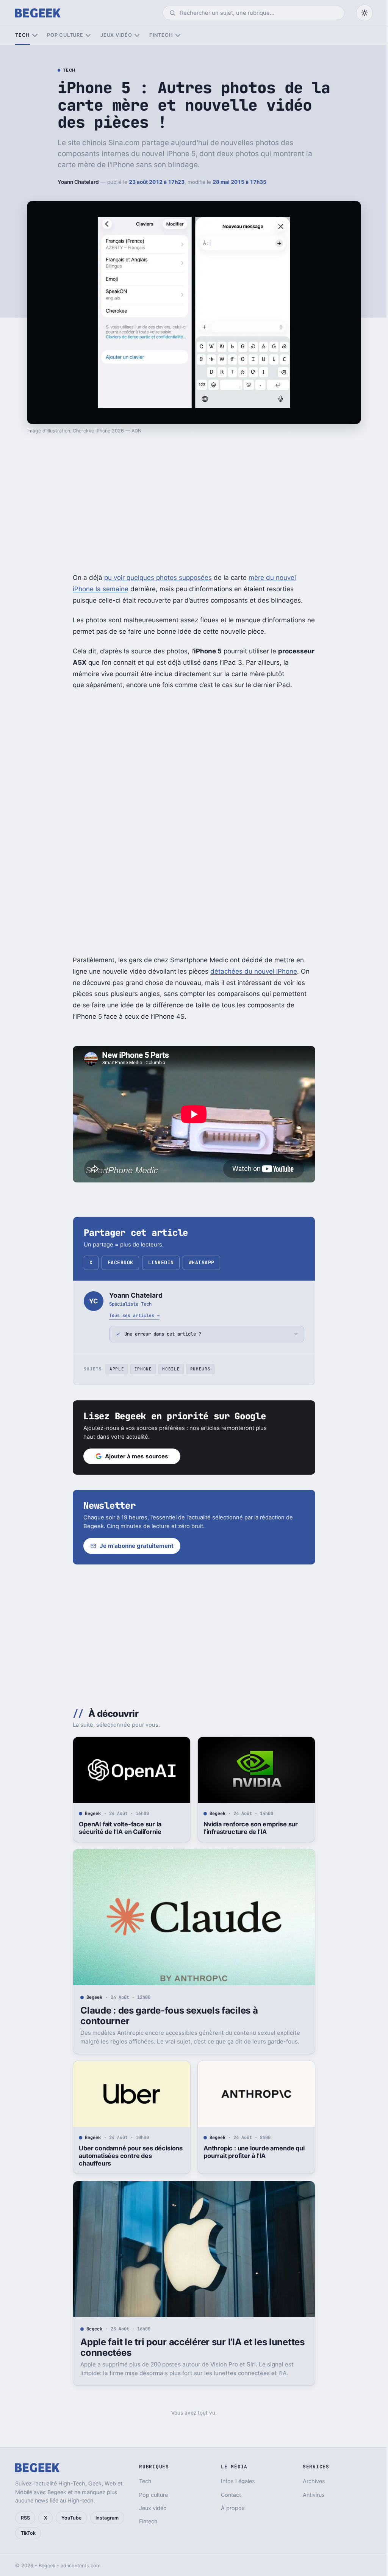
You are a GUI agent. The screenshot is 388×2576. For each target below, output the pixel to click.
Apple (114, 1369)
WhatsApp (202, 1263)
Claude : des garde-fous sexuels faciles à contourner (166, 2016)
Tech (23, 35)
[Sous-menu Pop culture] (88, 35)
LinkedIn (161, 1263)
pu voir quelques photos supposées (158, 578)
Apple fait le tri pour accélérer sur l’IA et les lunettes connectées (190, 2347)
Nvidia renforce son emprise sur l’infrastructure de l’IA (248, 1828)
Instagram (107, 2518)
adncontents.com (81, 2566)
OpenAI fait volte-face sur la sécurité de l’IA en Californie (117, 1828)
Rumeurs (197, 1369)
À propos (229, 2508)
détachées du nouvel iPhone (254, 971)
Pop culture (65, 35)
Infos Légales (235, 2481)
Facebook (120, 1263)
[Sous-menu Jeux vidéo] (137, 35)
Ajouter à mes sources (134, 1456)
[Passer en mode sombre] (365, 13)
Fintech (161, 35)
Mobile (168, 1369)
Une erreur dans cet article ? (160, 1334)
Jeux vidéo (116, 35)
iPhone (140, 1369)
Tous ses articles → (134, 1315)
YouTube (71, 2518)
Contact (228, 2495)
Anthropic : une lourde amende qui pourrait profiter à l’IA (251, 2152)
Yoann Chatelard (78, 182)
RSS (25, 2518)
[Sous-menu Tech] (35, 35)
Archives (309, 2481)
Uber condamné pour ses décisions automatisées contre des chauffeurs (128, 2156)
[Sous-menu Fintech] (178, 35)
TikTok (28, 2533)
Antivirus (309, 2495)
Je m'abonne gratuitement (134, 1546)
